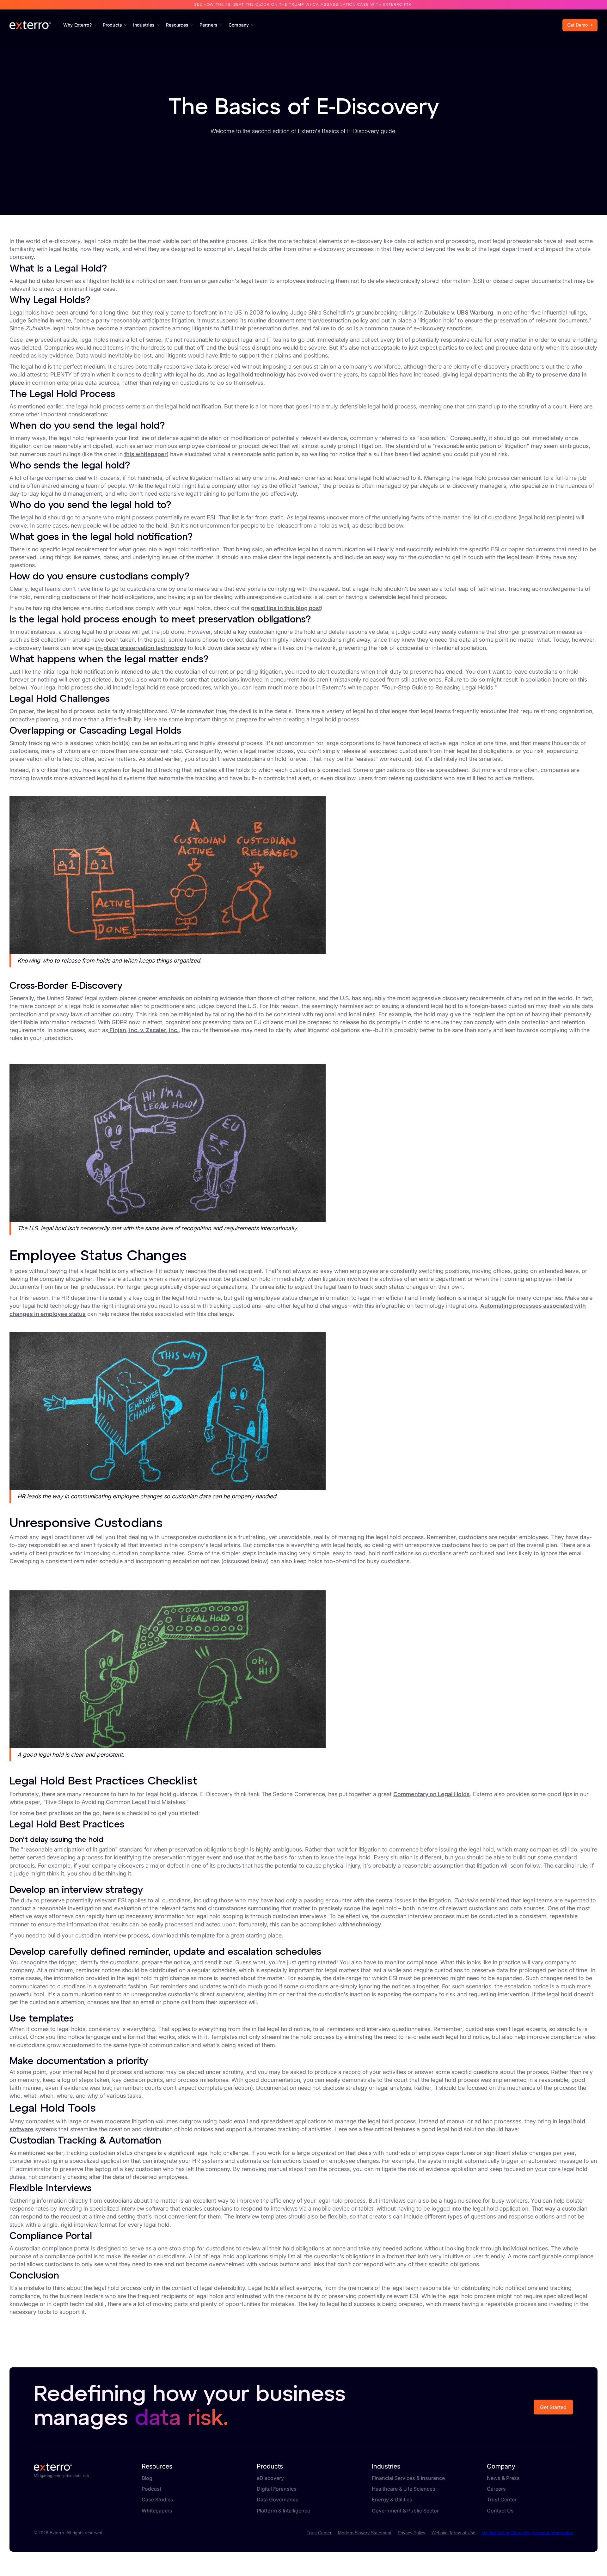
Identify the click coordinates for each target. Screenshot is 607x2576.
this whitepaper (145, 454)
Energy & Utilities (392, 2500)
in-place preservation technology (141, 648)
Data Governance (278, 2500)
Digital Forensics (277, 2489)
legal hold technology (256, 374)
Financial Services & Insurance (408, 2478)
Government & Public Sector (405, 2511)
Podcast (151, 2489)
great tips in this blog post (286, 608)
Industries (386, 2466)
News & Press (503, 2478)
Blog (147, 2478)
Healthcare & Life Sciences (404, 2489)
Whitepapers (157, 2511)
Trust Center (580, 11)
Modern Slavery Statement (365, 2533)
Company (501, 2466)
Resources (157, 2466)
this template (197, 1935)
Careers (496, 2489)
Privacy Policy (411, 2533)
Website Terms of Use (454, 2533)
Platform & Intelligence (283, 2511)
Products (270, 2466)
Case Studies (157, 2500)
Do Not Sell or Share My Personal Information (527, 2533)
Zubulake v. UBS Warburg (459, 312)
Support (517, 11)
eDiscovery (270, 2478)
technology (365, 1924)
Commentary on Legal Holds (432, 1794)
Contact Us (546, 11)
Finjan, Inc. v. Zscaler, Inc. (143, 1030)
